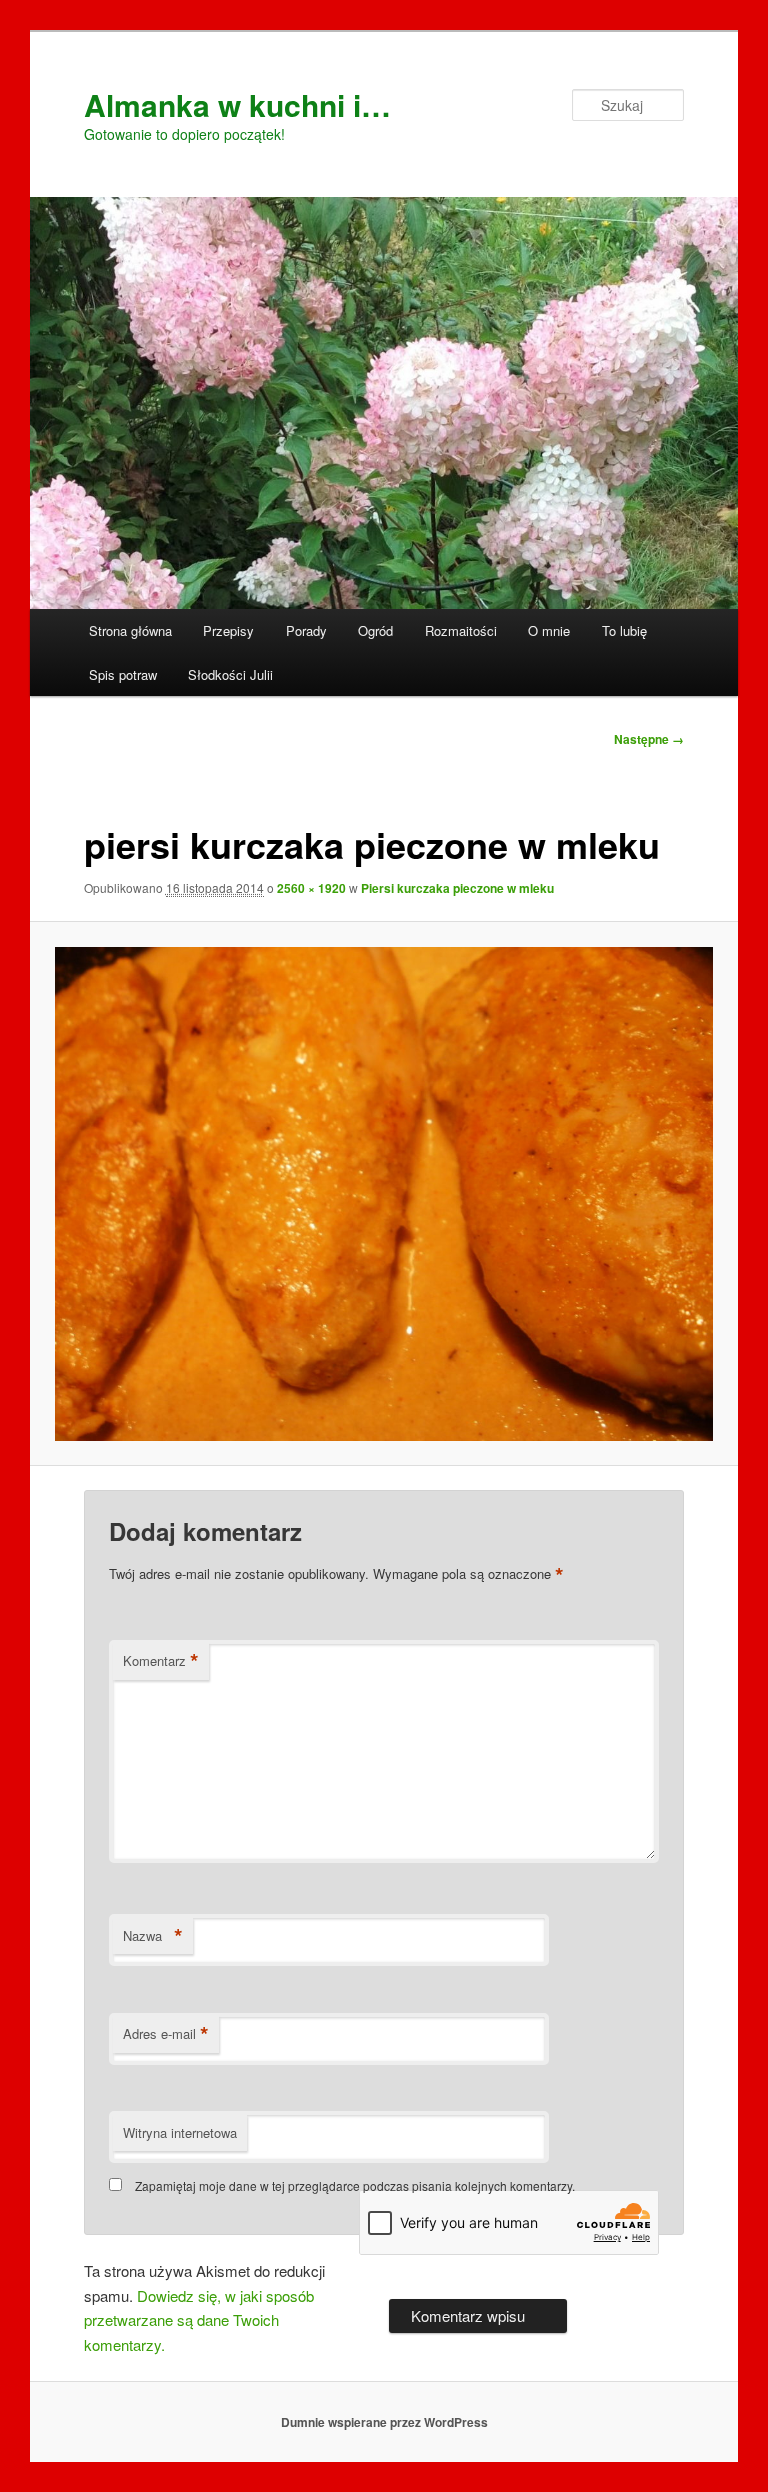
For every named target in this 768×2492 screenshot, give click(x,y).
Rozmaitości (461, 630)
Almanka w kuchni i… (237, 104)
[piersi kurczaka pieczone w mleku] (384, 1194)
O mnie (549, 630)
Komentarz (161, 1661)
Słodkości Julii (230, 674)
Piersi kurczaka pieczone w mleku (457, 888)
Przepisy (228, 630)
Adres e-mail (166, 2034)
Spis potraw (123, 674)
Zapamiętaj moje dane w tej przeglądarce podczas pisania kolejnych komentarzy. (355, 2185)
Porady (306, 630)
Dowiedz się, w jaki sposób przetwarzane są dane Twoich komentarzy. (199, 2320)
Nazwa (153, 1936)
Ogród (375, 630)
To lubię (624, 630)
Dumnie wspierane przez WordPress (384, 2422)
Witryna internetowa (180, 2132)
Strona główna (130, 630)
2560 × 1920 (311, 888)
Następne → (649, 739)
